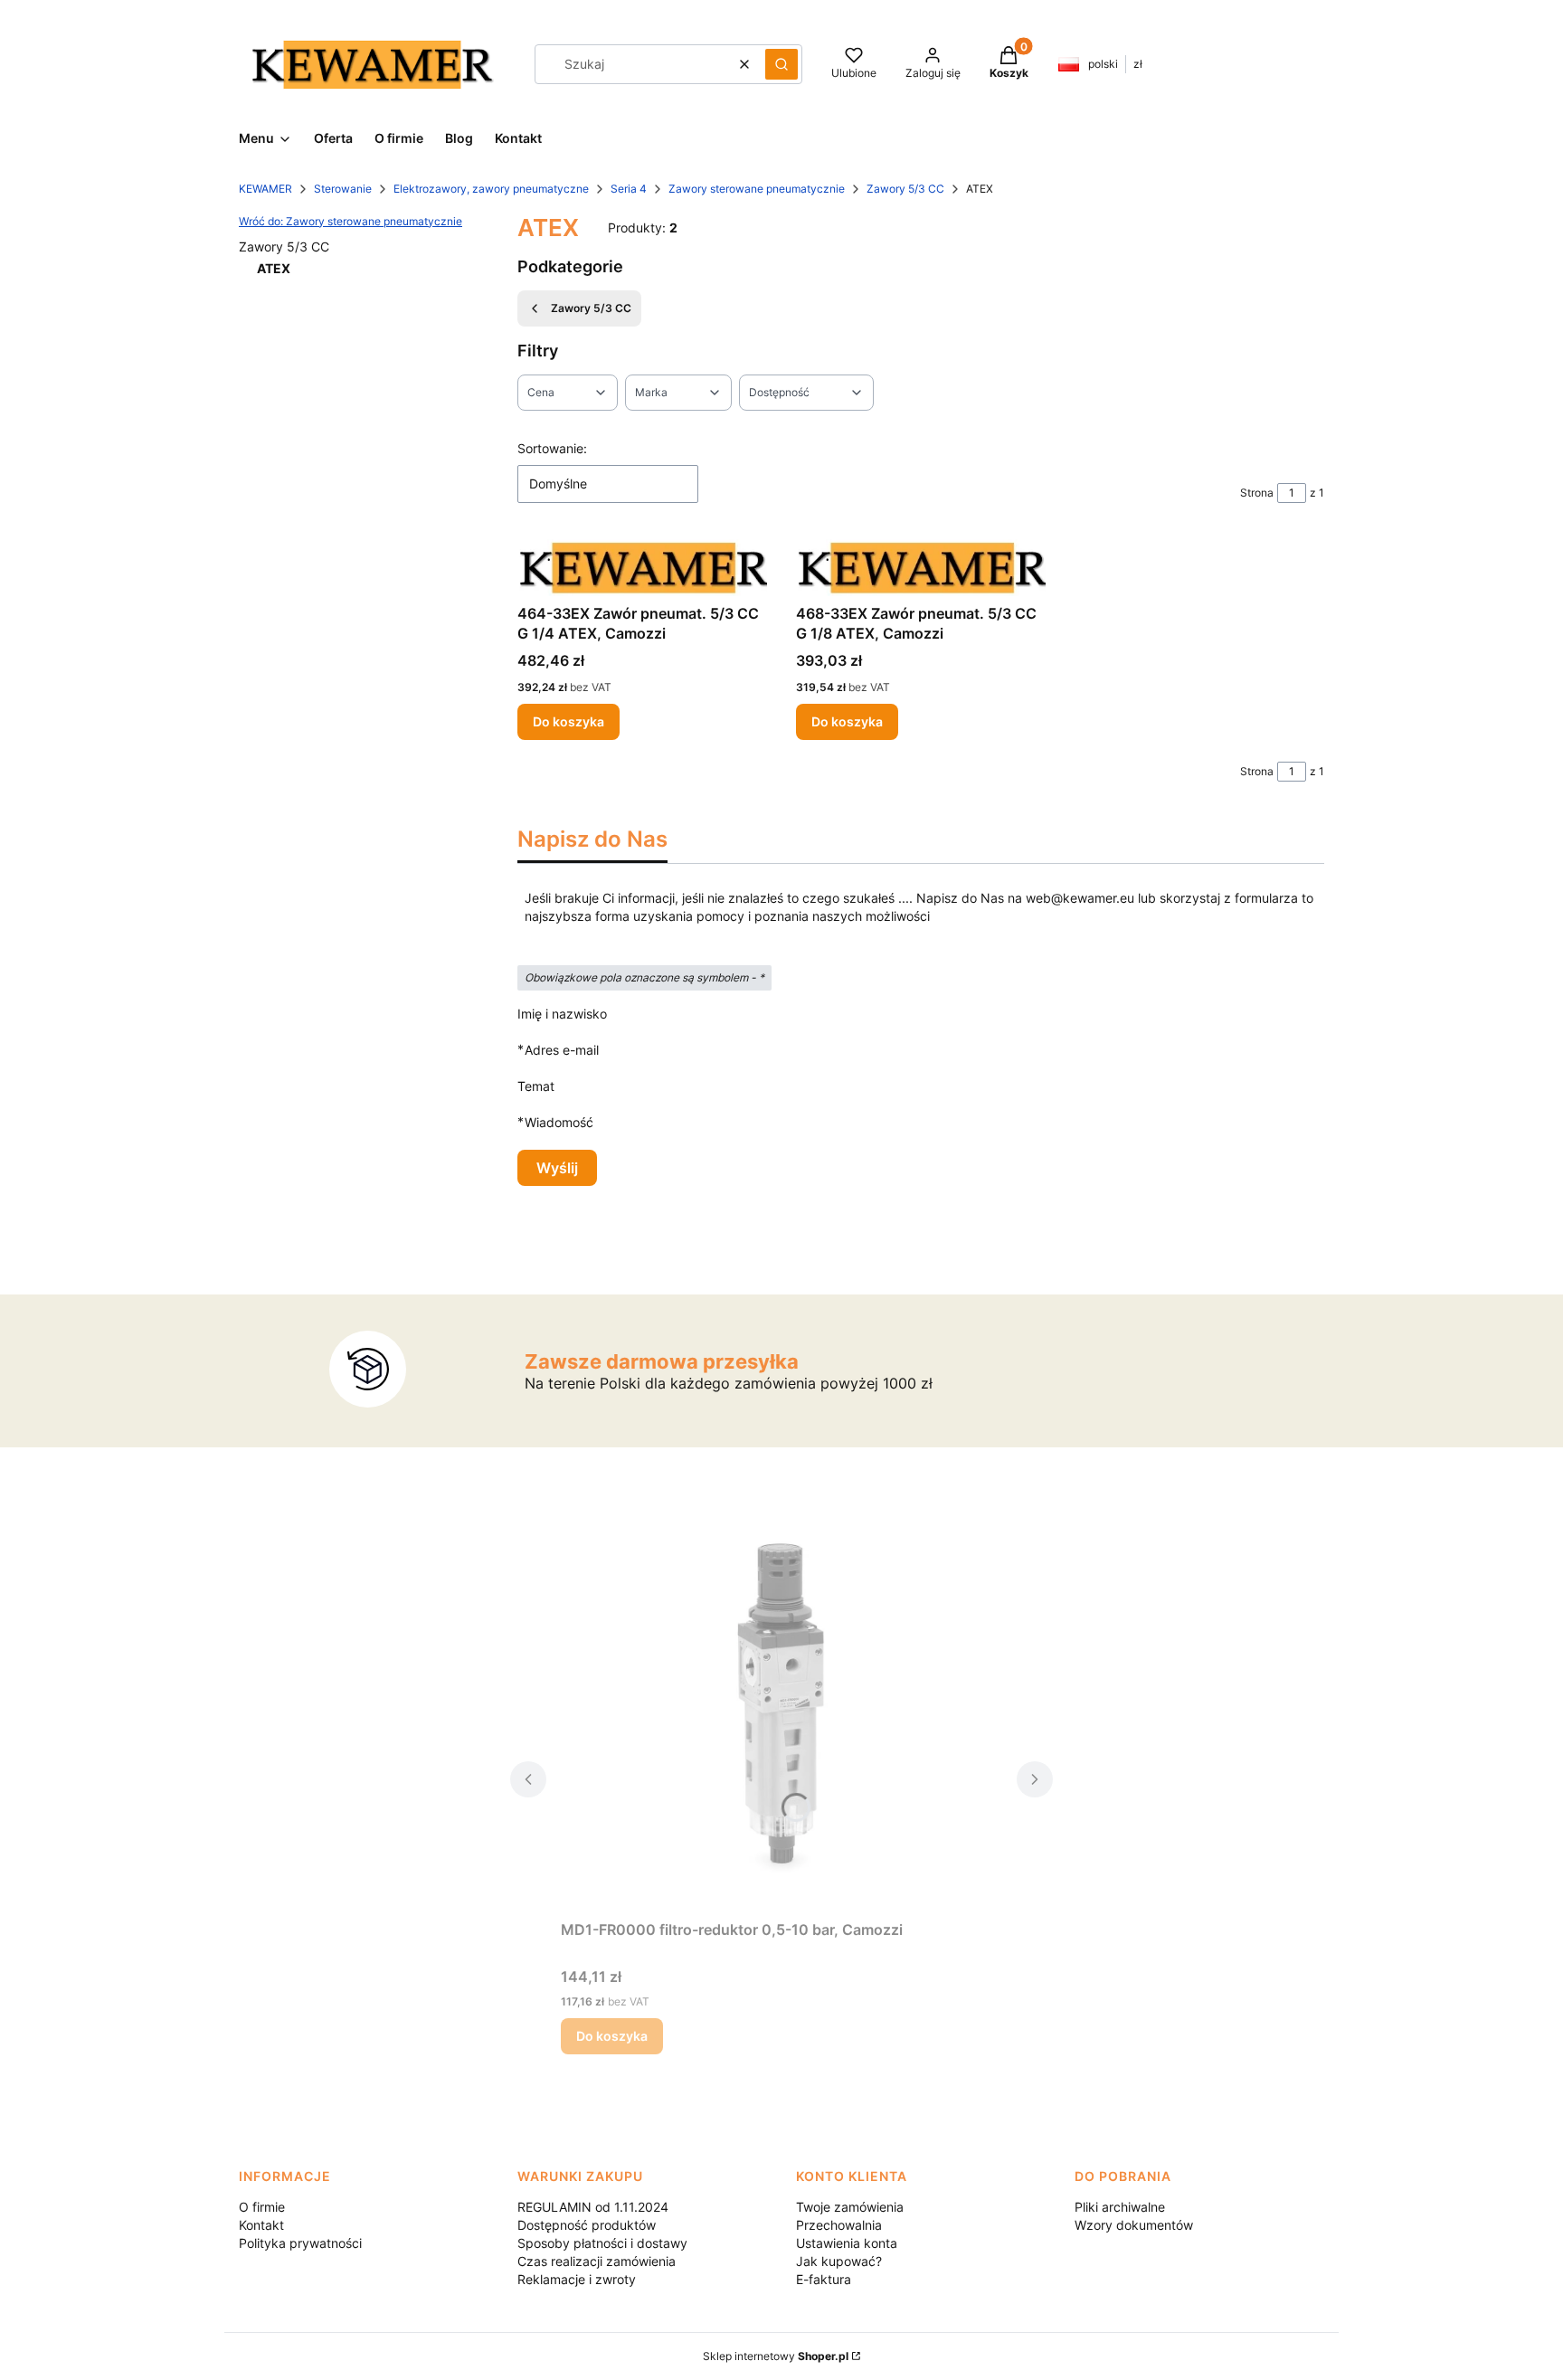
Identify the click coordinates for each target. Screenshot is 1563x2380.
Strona (1257, 493)
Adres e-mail (562, 1049)
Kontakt (261, 2225)
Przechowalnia (839, 2225)
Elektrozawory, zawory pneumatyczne (491, 189)
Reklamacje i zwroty (577, 2279)
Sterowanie (343, 189)
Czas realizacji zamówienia (597, 2261)
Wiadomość (559, 1122)
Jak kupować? (839, 2261)
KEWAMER (265, 189)
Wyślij (557, 1168)
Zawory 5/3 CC (905, 189)
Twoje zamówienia (850, 2207)
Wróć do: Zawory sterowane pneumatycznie (350, 221)
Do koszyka (568, 721)
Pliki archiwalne (1120, 2207)
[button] (781, 64)
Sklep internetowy (776, 2356)
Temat (536, 1086)
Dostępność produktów (587, 2225)
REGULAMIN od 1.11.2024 (593, 2207)
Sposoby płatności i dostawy (602, 2243)
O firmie (262, 2207)
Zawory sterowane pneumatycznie (757, 189)
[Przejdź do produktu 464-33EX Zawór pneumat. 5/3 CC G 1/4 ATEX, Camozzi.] (642, 567)
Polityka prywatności (300, 2243)
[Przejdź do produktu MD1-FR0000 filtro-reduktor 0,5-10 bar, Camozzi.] (781, 1709)
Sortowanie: (552, 448)
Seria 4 (629, 189)
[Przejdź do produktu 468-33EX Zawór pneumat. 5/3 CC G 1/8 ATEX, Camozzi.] (921, 567)
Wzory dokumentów (1134, 2225)
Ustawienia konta (847, 2243)
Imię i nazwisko (562, 1014)
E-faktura (824, 2279)
